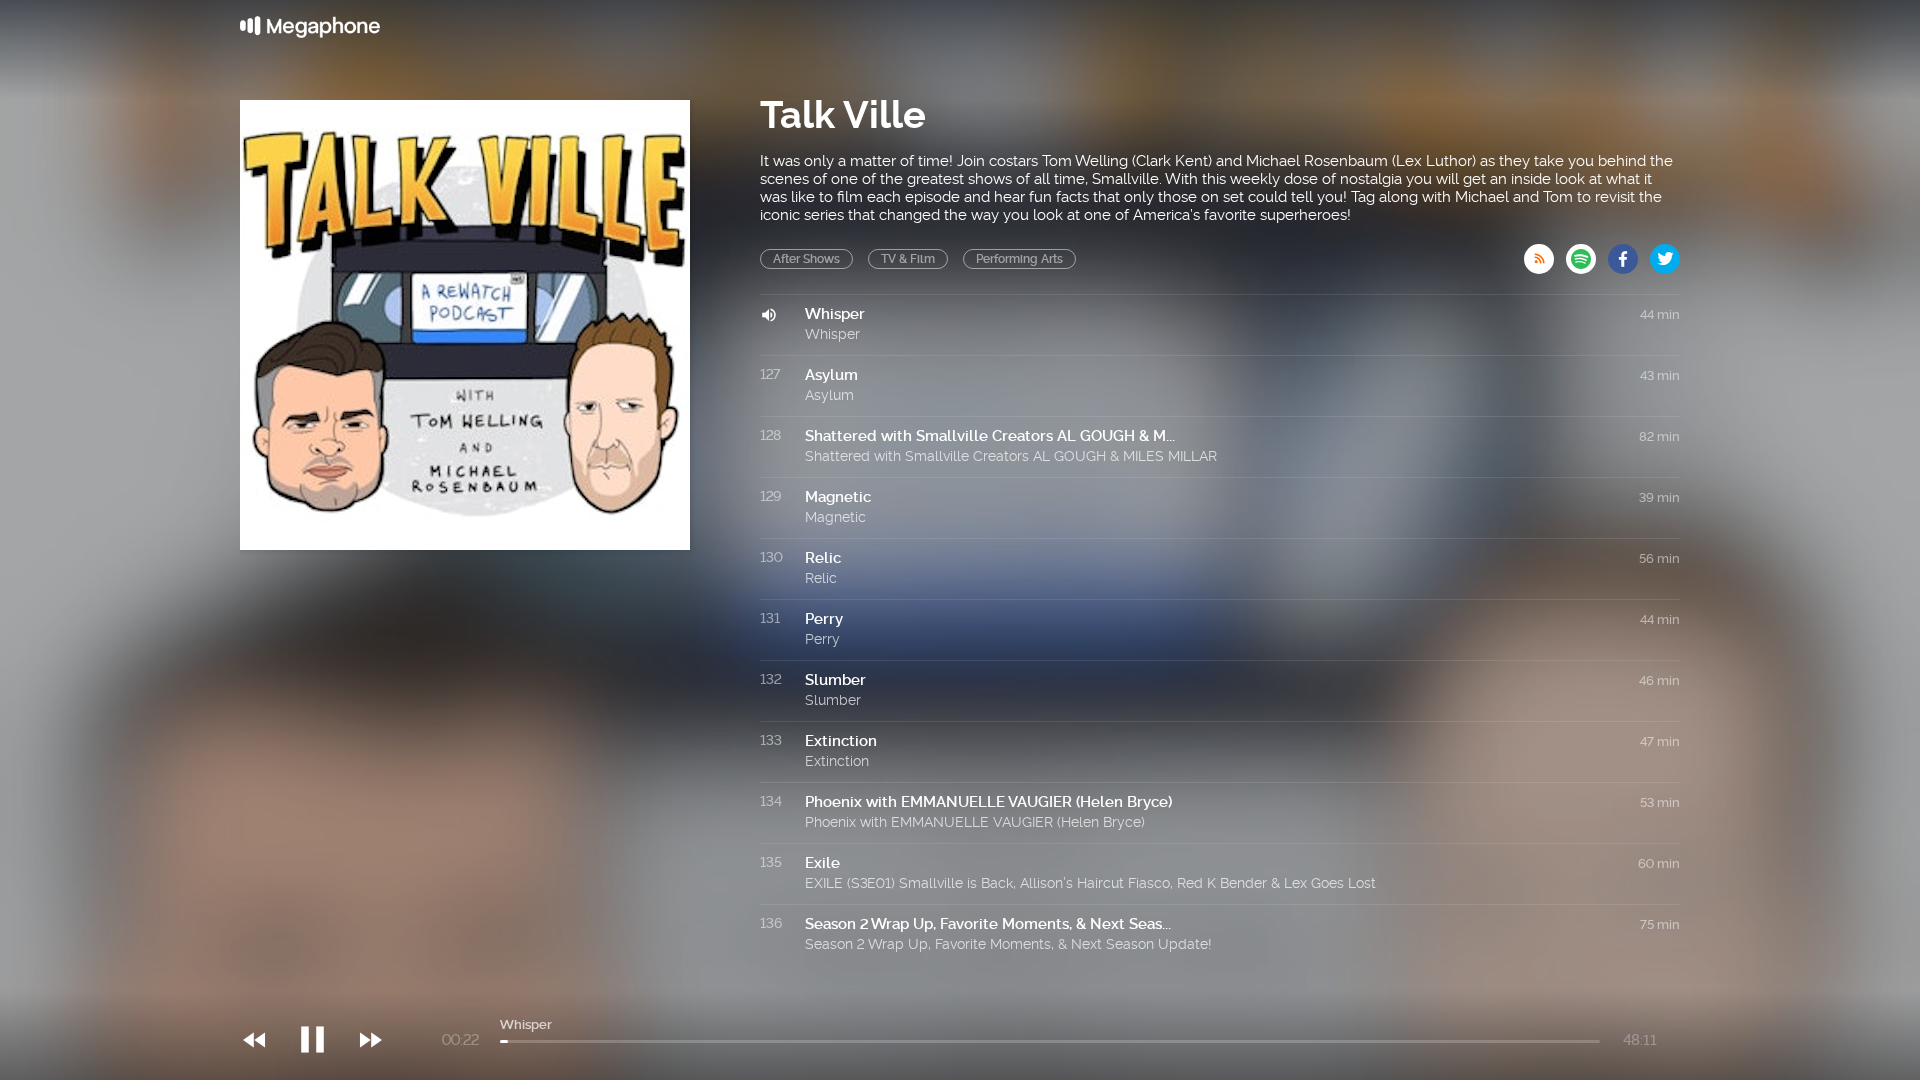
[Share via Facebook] (1629, 253)
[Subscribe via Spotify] (1587, 253)
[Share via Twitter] (1665, 253)
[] (322, 999)
